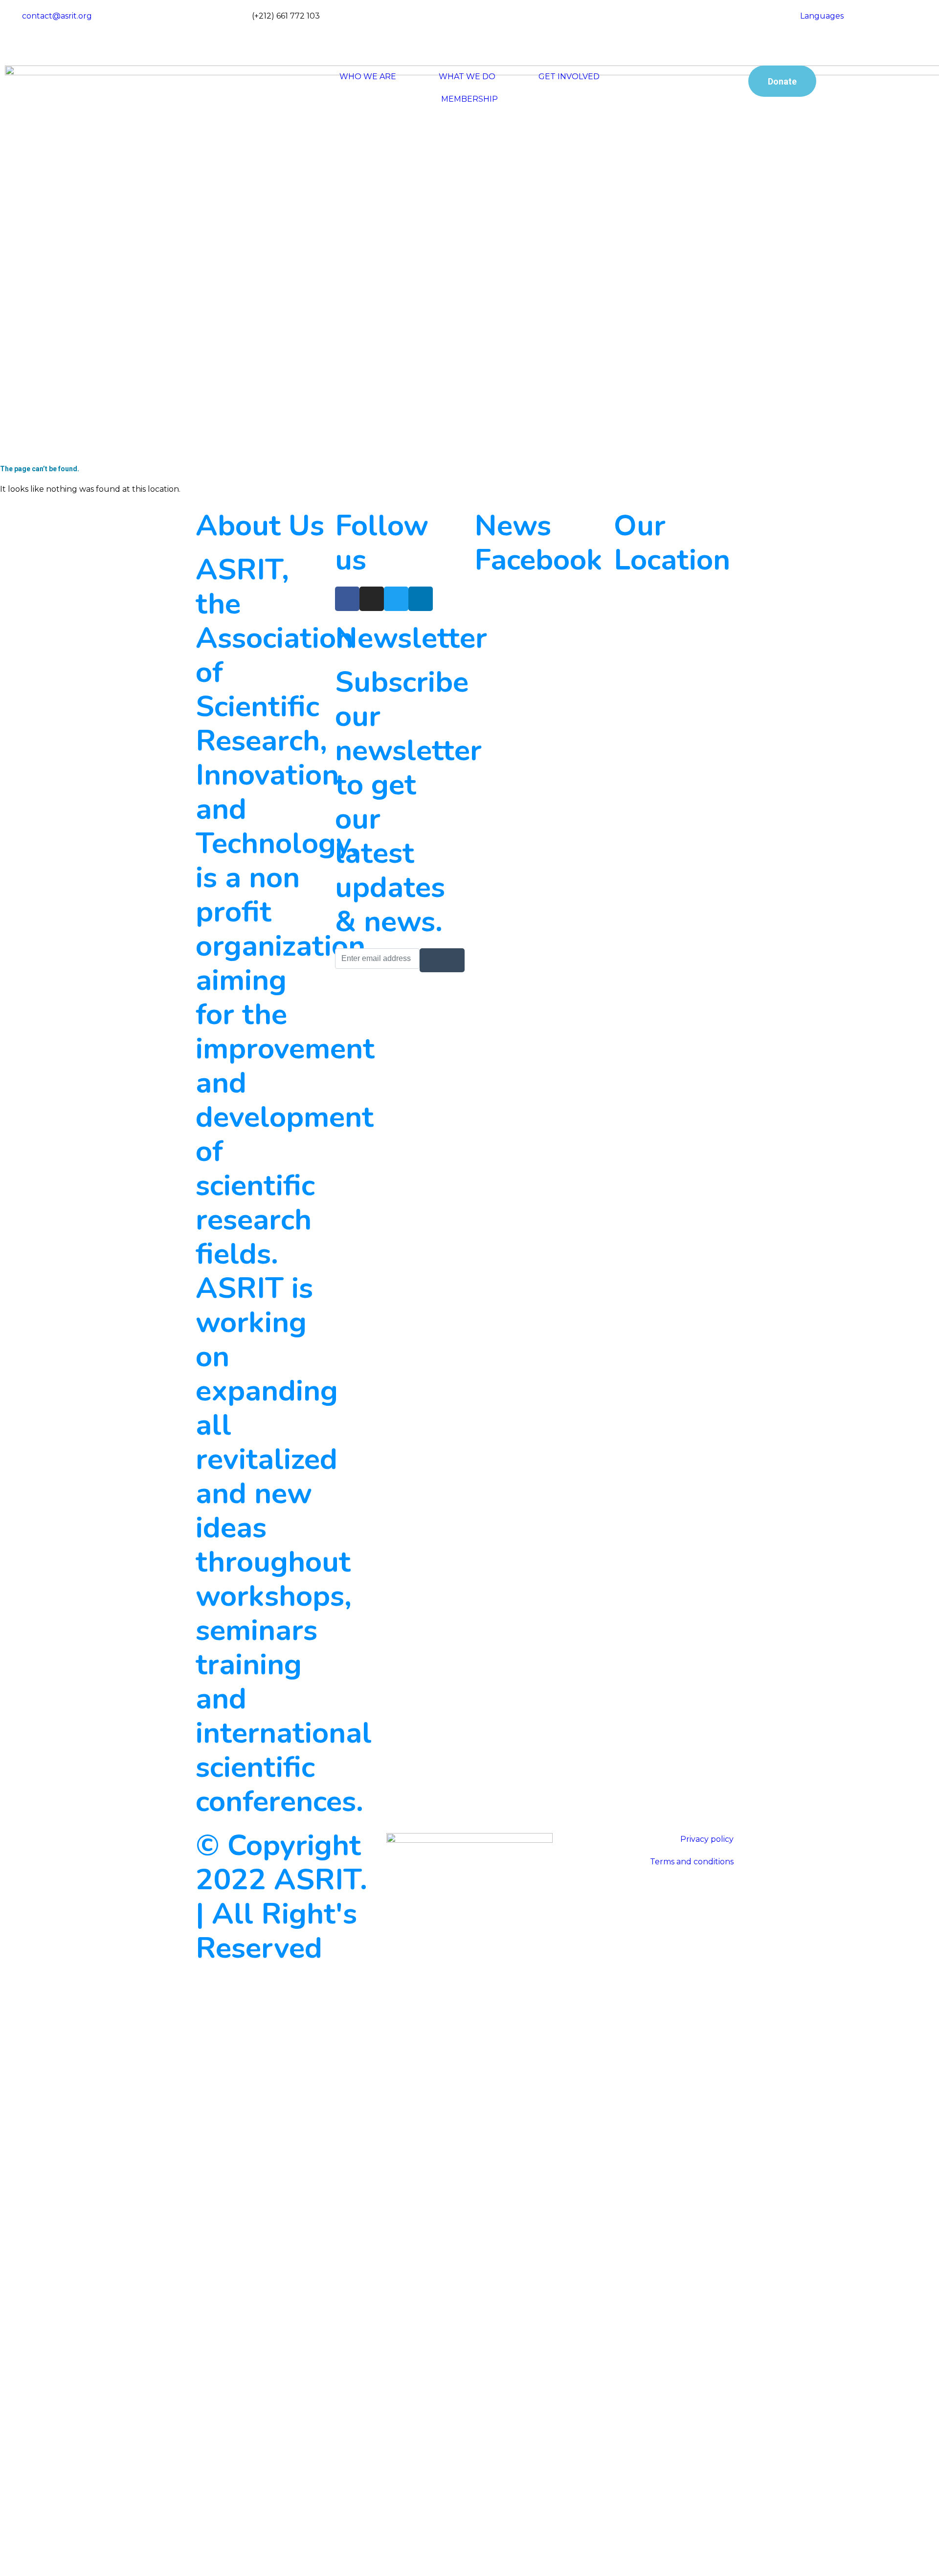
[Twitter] (587, 37)
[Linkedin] (421, 599)
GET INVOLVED (569, 76)
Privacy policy (707, 1839)
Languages (822, 16)
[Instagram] (587, 24)
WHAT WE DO (467, 76)
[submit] (442, 960)
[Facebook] (587, 11)
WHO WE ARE (368, 76)
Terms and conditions (692, 1862)
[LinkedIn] (587, 49)
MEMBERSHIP (469, 99)
